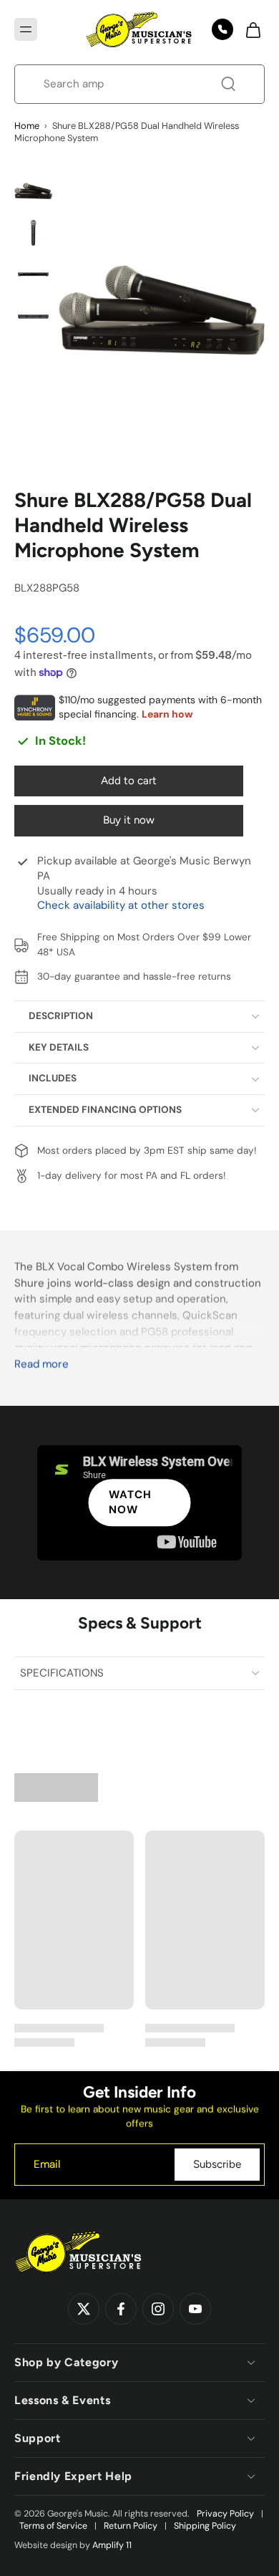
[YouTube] (195, 2310)
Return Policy (131, 2526)
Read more (41, 1365)
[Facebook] (121, 2310)
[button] (26, 29)
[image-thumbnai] (33, 191)
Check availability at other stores (121, 905)
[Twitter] (84, 2310)
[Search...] (228, 84)
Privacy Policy (225, 2514)
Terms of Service (53, 2526)
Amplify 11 (112, 2545)
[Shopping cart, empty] (249, 29)
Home (27, 126)
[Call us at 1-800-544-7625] (222, 29)
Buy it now (129, 820)
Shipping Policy (205, 2526)
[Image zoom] (162, 310)
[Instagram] (158, 2310)
